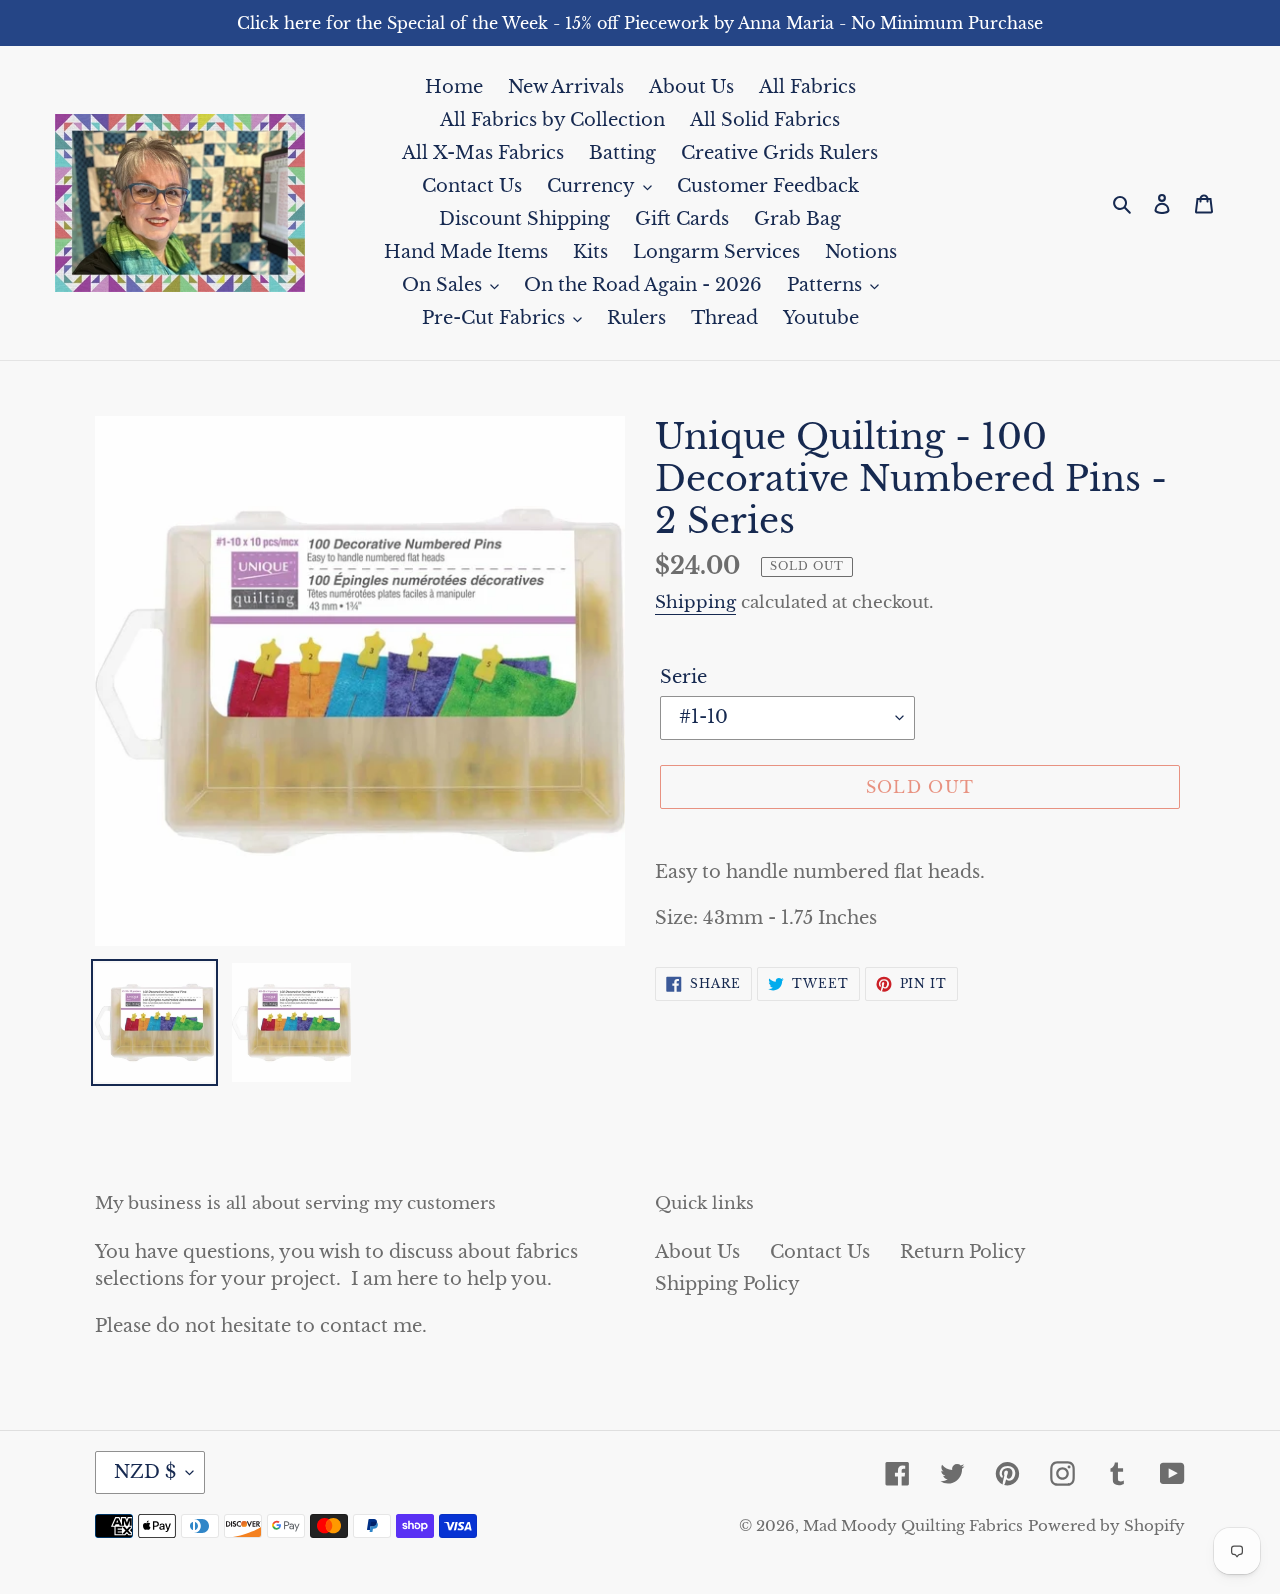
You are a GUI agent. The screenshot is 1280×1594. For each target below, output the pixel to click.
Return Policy (963, 1252)
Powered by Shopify (1106, 1525)
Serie (683, 677)
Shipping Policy (727, 1284)
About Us (697, 1252)
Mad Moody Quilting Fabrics (913, 1525)
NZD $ (145, 1472)
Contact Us (820, 1252)
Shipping (695, 602)
